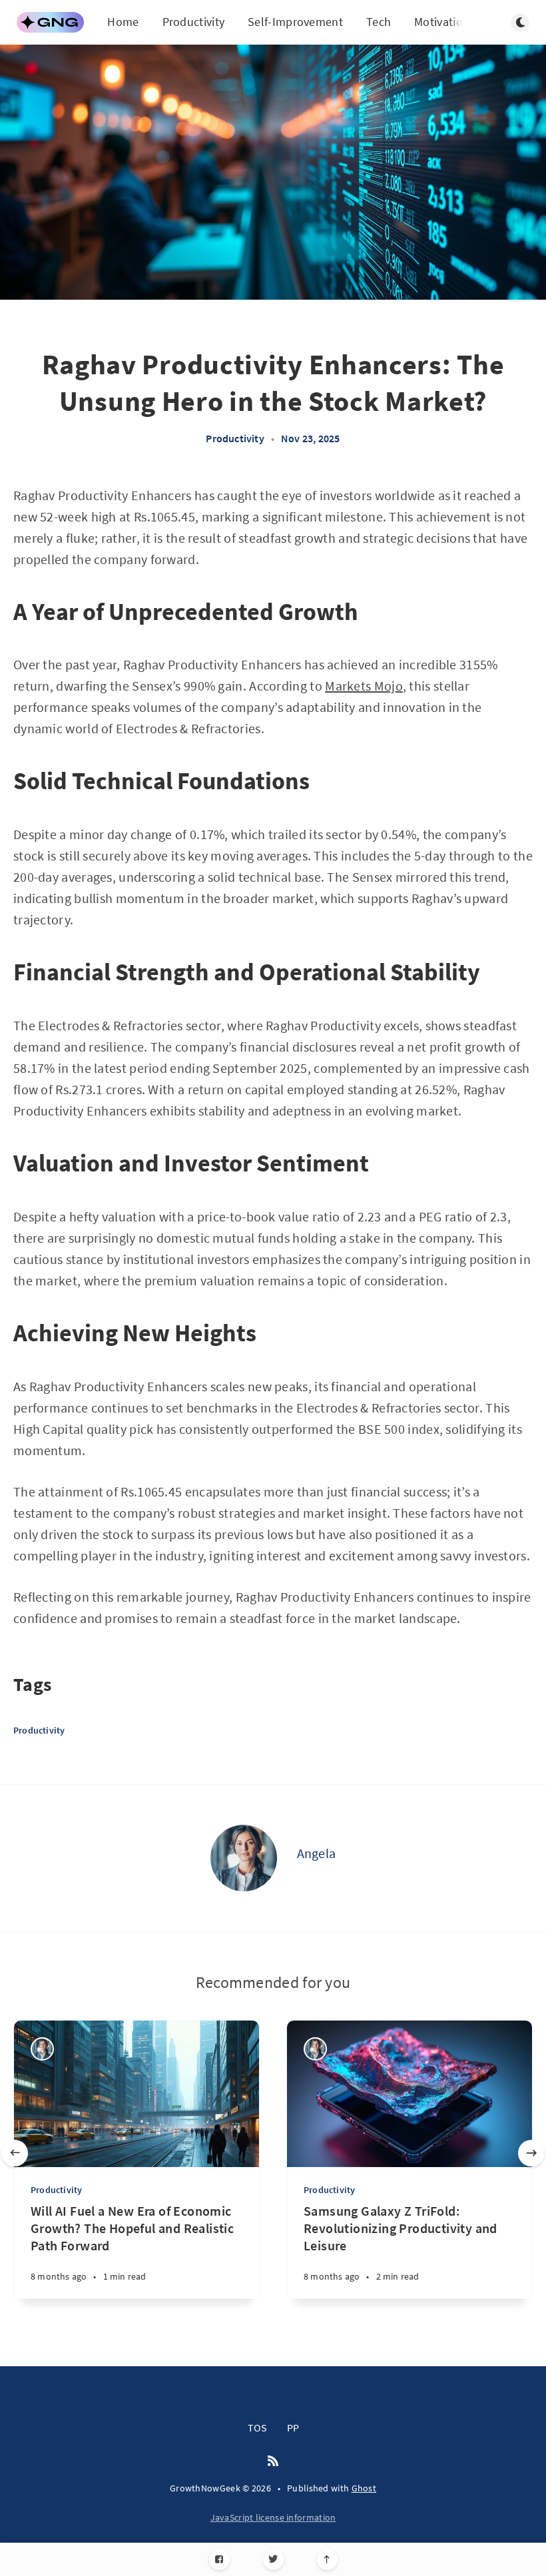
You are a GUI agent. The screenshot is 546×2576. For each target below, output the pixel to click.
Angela (317, 1853)
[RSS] (273, 2461)
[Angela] (244, 1858)
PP (293, 2427)
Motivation (442, 22)
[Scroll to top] (327, 2560)
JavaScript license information (273, 2517)
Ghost (364, 2488)
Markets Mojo (364, 686)
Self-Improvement (295, 22)
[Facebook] (219, 2560)
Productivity (194, 22)
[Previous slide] (15, 2153)
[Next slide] (531, 2153)
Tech (379, 22)
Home (123, 22)
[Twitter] (273, 2560)
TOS (257, 2427)
